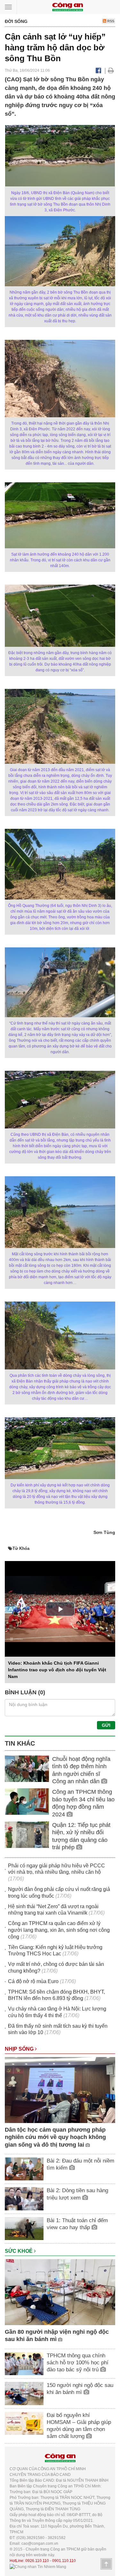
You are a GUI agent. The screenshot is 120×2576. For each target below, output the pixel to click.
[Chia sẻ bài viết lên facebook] (98, 70)
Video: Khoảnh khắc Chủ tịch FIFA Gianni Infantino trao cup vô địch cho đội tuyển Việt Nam (57, 1670)
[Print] (111, 70)
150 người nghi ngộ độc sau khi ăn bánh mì (80, 2389)
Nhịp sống (20, 2049)
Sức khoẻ (19, 2251)
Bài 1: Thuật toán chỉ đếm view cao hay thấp (77, 2224)
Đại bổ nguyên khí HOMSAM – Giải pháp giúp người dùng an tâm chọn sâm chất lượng (79, 2426)
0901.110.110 (64, 2561)
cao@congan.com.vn (40, 2543)
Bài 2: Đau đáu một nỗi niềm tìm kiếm (80, 2164)
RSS (110, 21)
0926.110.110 (37, 2561)
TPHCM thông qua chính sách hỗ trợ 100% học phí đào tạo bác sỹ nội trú (78, 2363)
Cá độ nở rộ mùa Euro (33, 1981)
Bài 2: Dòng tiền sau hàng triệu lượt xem (77, 2194)
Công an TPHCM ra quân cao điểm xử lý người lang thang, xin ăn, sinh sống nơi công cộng (59, 1930)
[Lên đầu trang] (106, 2564)
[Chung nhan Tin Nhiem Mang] (38, 2566)
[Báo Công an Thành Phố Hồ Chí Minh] (68, 7)
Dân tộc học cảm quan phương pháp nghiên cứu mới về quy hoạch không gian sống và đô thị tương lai (55, 2137)
